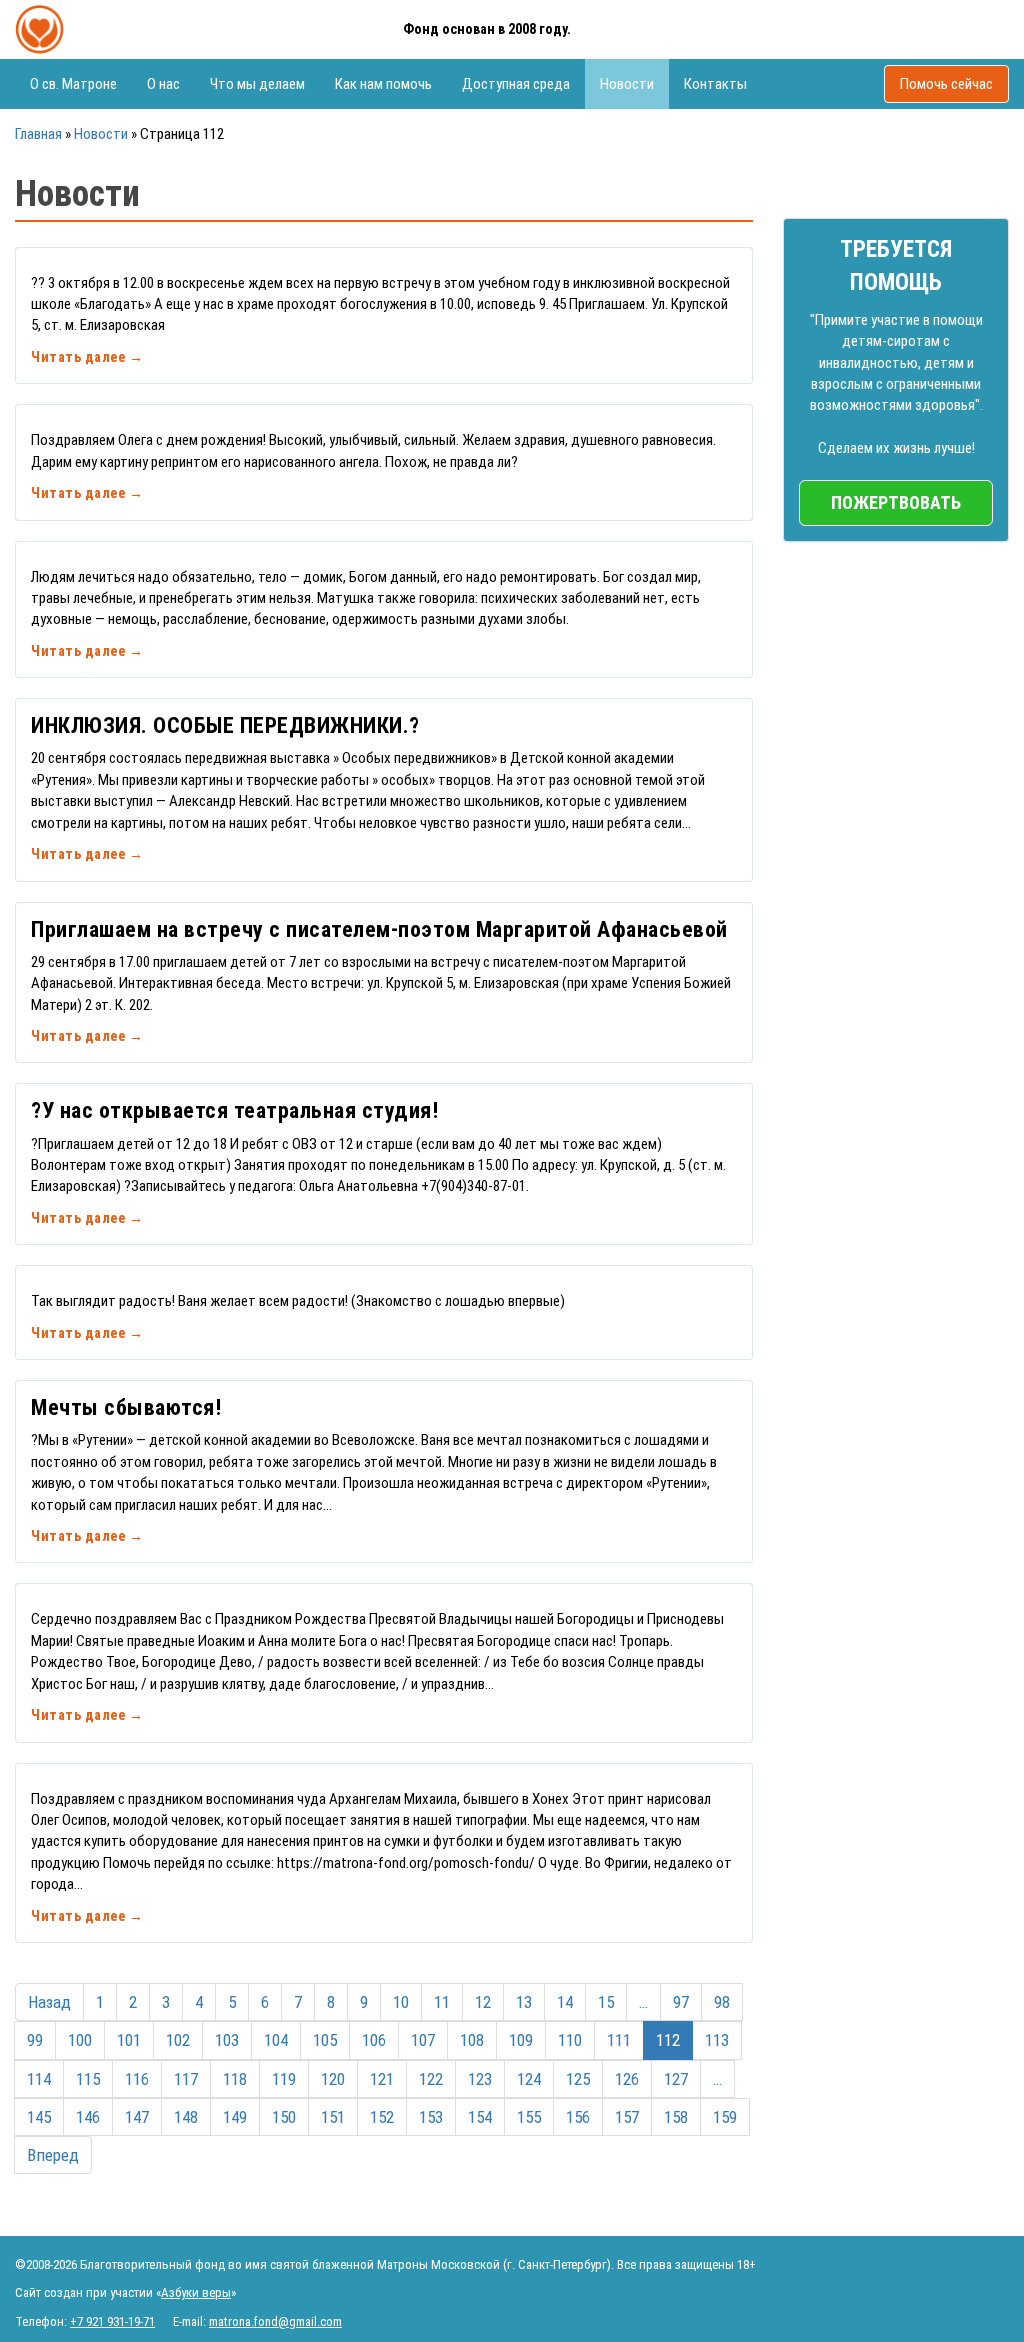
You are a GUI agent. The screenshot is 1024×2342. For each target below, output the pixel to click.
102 (178, 2040)
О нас (163, 84)
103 (227, 2040)
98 (722, 2002)
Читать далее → (87, 357)
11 (442, 2002)
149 (235, 2117)
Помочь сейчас (946, 84)
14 (565, 2002)
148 (186, 2117)
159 (725, 2117)
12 (483, 2002)
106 (374, 2040)
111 (619, 2040)
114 (39, 2079)
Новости (627, 84)
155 (529, 2117)
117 (186, 2079)
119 (284, 2079)
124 (529, 2079)
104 (276, 2040)
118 (235, 2079)
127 (676, 2079)
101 (129, 2040)
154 (480, 2117)
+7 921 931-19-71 (112, 2321)
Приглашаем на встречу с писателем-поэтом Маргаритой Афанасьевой (379, 929)
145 (39, 2117)
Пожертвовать (896, 502)
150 (284, 2117)
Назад (49, 2002)
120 (333, 2079)
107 (423, 2040)
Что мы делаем (257, 84)
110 (570, 2040)
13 (524, 2002)
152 (382, 2117)
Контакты (715, 84)
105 (325, 2040)
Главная (38, 134)
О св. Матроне (73, 84)
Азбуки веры (196, 2292)
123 (480, 2079)
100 (80, 2040)
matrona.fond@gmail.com (275, 2321)
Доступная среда (516, 84)
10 (401, 2002)
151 (333, 2117)
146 (88, 2117)
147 (137, 2117)
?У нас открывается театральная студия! (234, 1110)
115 (88, 2079)
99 (35, 2040)
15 (606, 2002)
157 (627, 2117)
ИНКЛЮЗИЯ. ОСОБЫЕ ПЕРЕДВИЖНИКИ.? (225, 725)
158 (676, 2117)
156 (578, 2117)
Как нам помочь (383, 84)
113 (717, 2040)
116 (137, 2079)
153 (431, 2117)
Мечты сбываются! (126, 1407)
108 (472, 2040)
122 (431, 2079)
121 (382, 2079)
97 (681, 2002)
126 (627, 2079)
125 (578, 2079)
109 (521, 2040)
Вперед (53, 2155)
